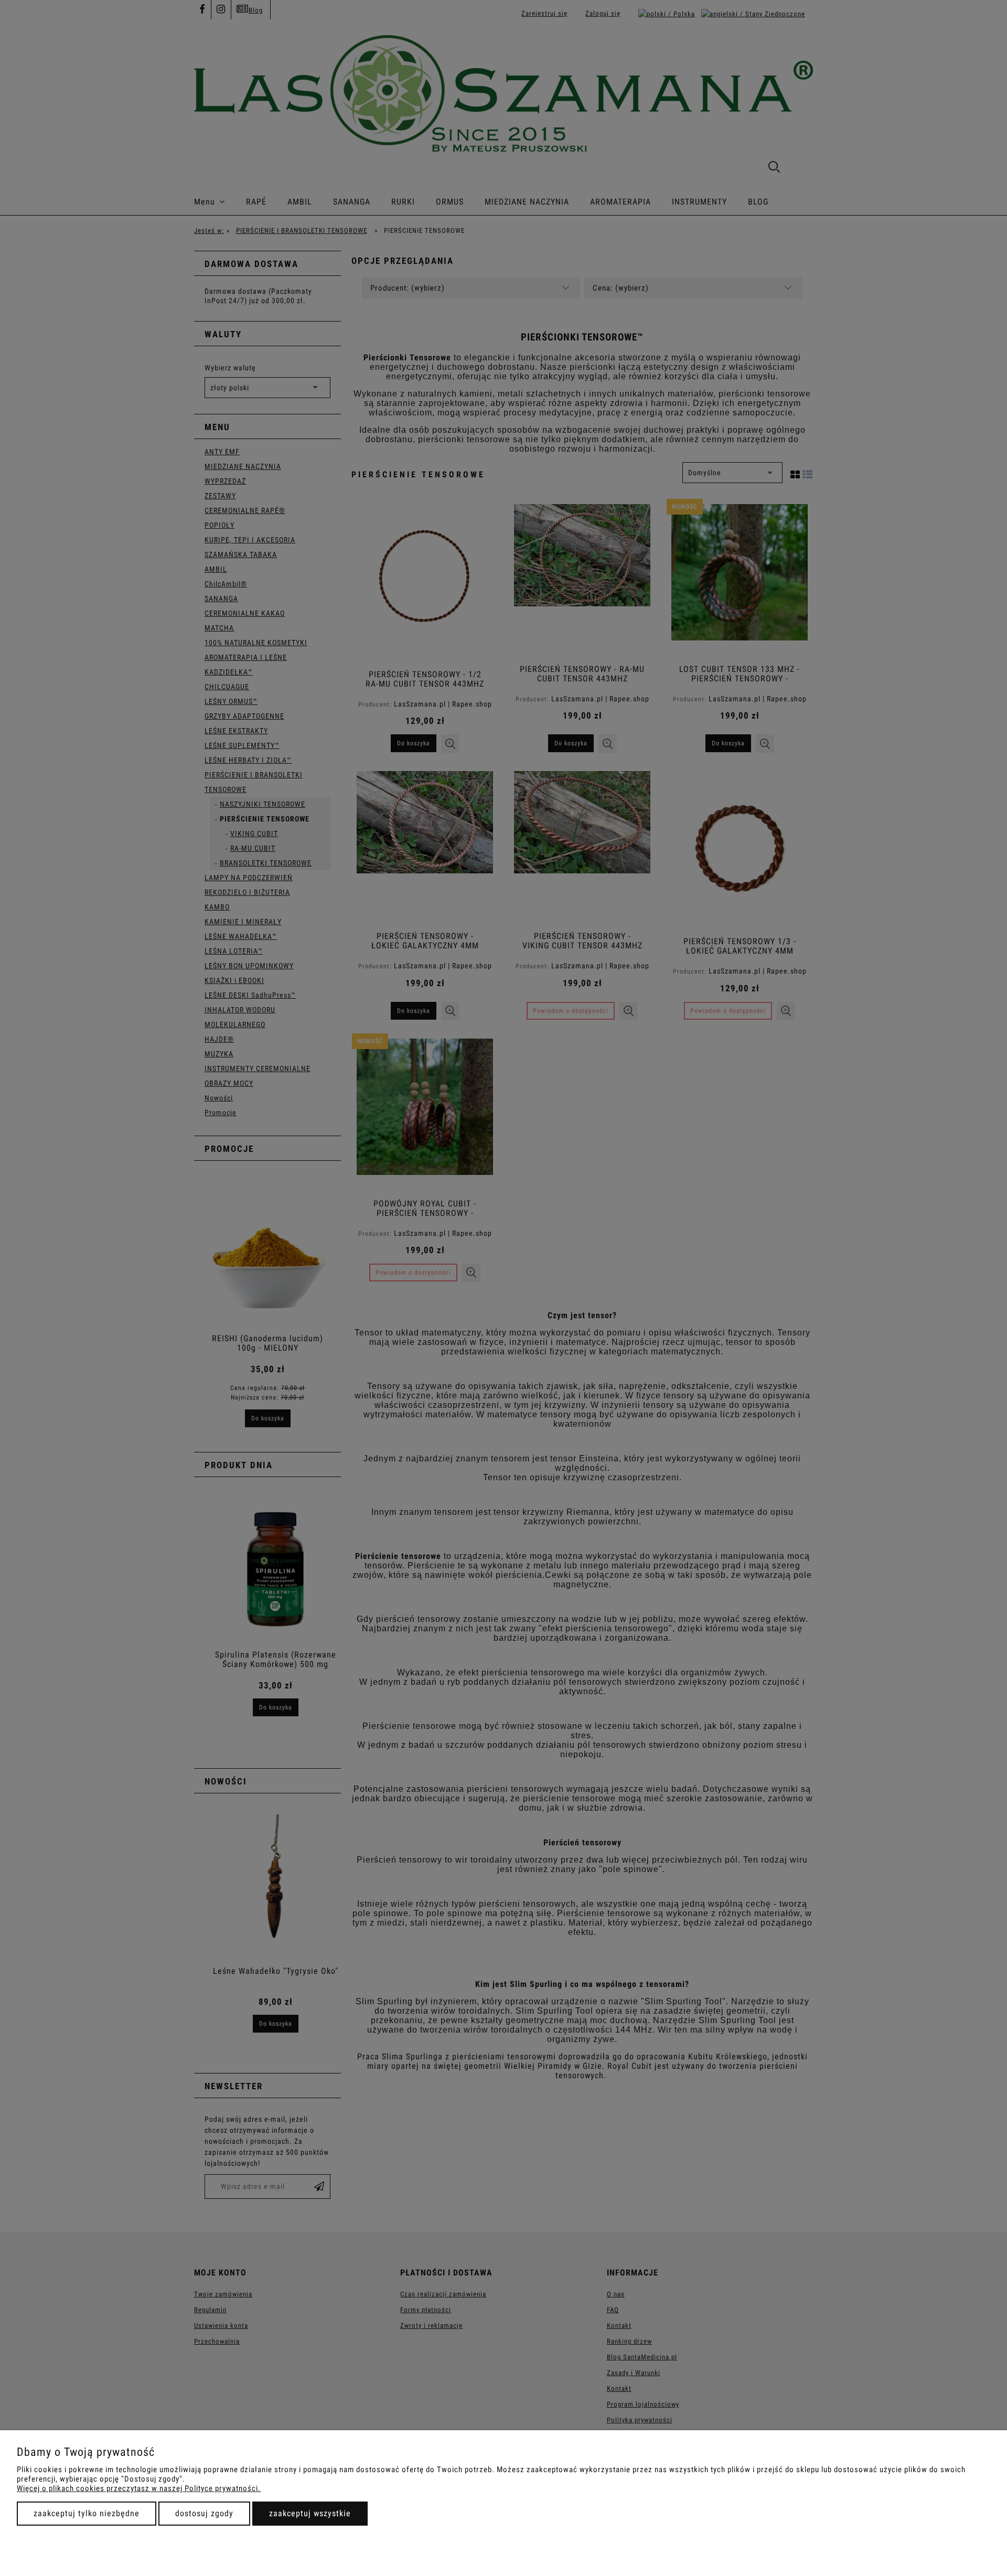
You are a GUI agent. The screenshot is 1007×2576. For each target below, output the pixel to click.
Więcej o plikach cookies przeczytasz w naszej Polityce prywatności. (139, 2488)
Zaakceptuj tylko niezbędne (87, 2513)
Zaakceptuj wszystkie (310, 2513)
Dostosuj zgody (204, 2513)
